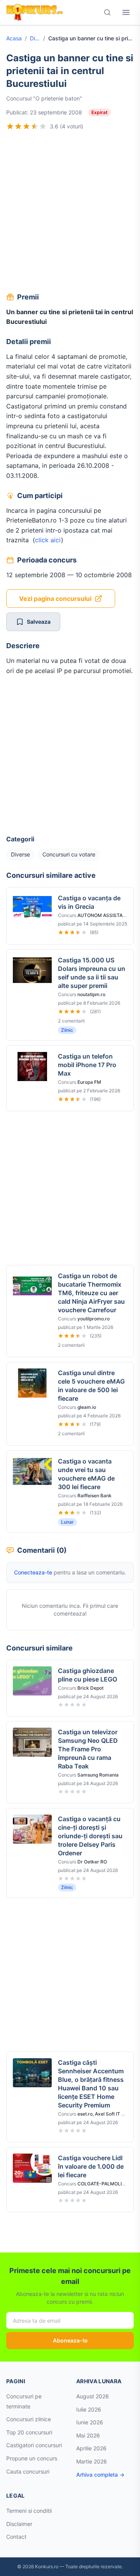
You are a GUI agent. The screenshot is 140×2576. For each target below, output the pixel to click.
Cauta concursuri (28, 2471)
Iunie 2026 (90, 2422)
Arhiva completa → (100, 2475)
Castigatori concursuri (34, 2445)
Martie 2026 (92, 2461)
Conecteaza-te (33, 1572)
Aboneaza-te (70, 2340)
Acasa (14, 38)
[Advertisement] (70, 213)
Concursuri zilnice (29, 2419)
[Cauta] (107, 12)
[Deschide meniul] (126, 12)
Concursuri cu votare (69, 854)
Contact (16, 2537)
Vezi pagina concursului (55, 599)
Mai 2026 (88, 2435)
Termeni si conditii (29, 2511)
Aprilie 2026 (91, 2448)
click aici (48, 540)
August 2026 (93, 2396)
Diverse (35, 38)
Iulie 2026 (89, 2409)
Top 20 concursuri (29, 2432)
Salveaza (39, 622)
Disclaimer (19, 2524)
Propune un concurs (32, 2458)
